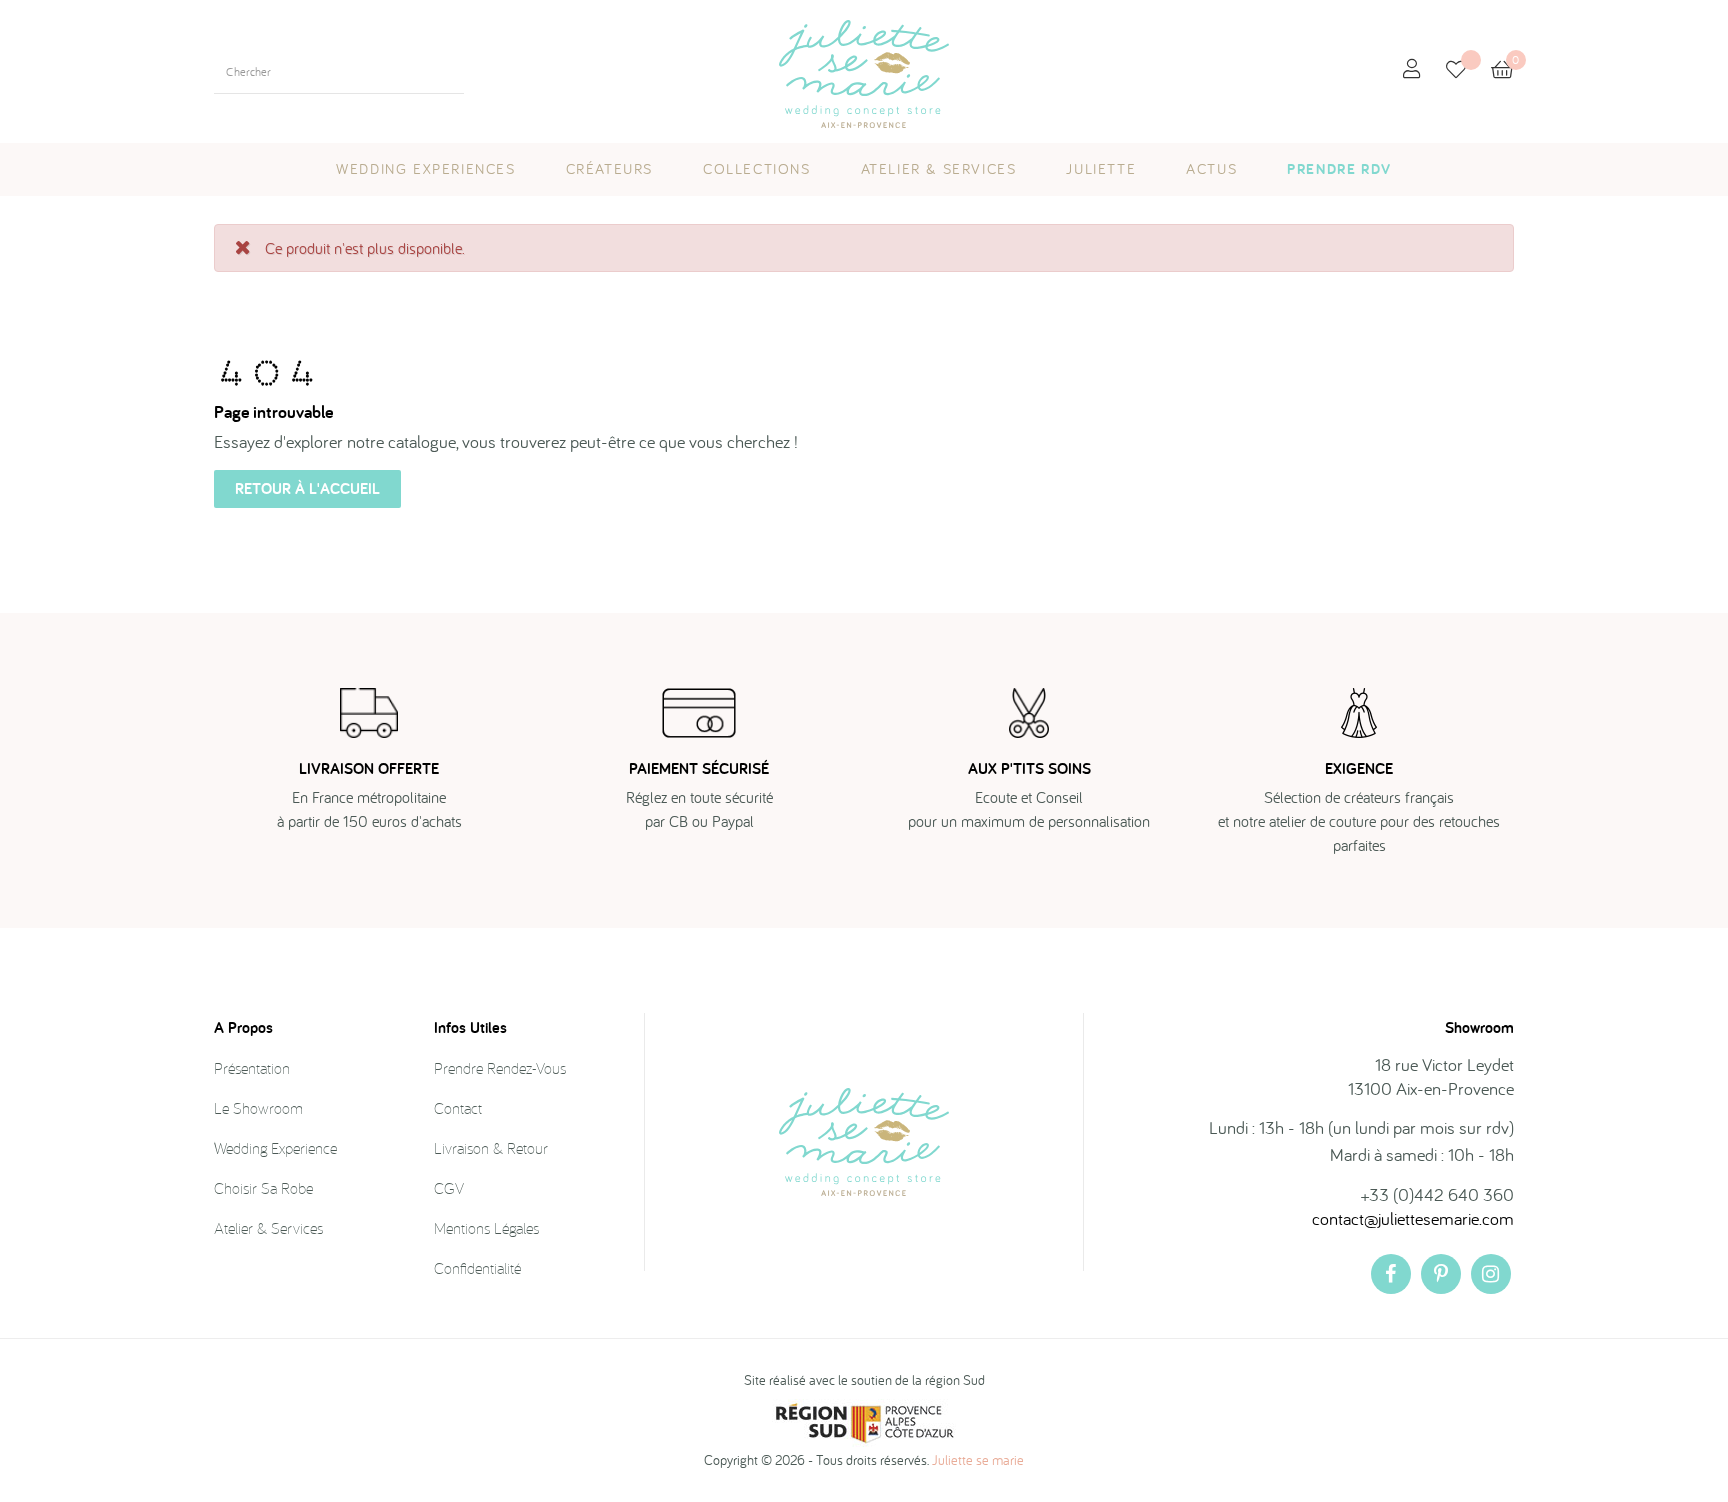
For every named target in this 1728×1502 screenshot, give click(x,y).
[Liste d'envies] (1468, 71)
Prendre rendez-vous (500, 1068)
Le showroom (258, 1108)
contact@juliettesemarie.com (1413, 1218)
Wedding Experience (275, 1148)
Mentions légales (486, 1228)
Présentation (252, 1068)
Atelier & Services (268, 1228)
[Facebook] (1391, 1274)
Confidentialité (477, 1268)
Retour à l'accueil (307, 488)
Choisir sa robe (263, 1188)
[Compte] (1412, 69)
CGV (449, 1188)
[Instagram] (1491, 1274)
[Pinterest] (1441, 1274)
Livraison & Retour (491, 1148)
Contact (458, 1108)
